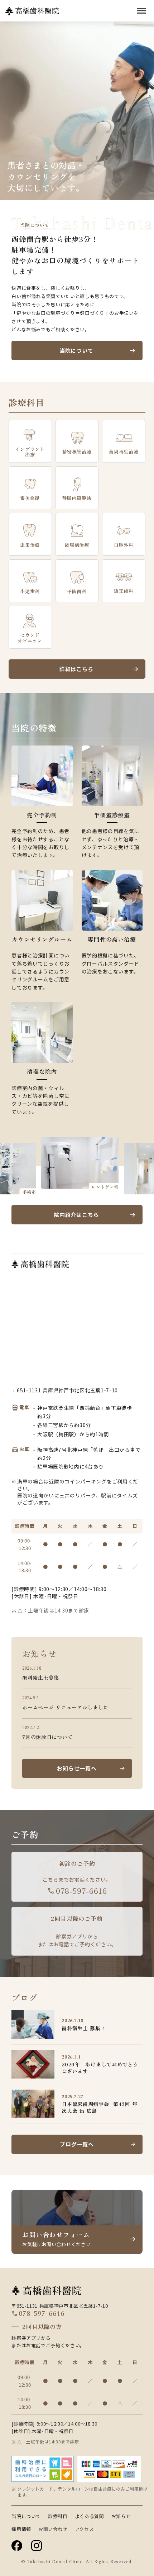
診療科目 (58, 2516)
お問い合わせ (53, 2529)
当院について (26, 2516)
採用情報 (21, 2529)
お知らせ (121, 2516)
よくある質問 (90, 2516)
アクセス (85, 2529)
